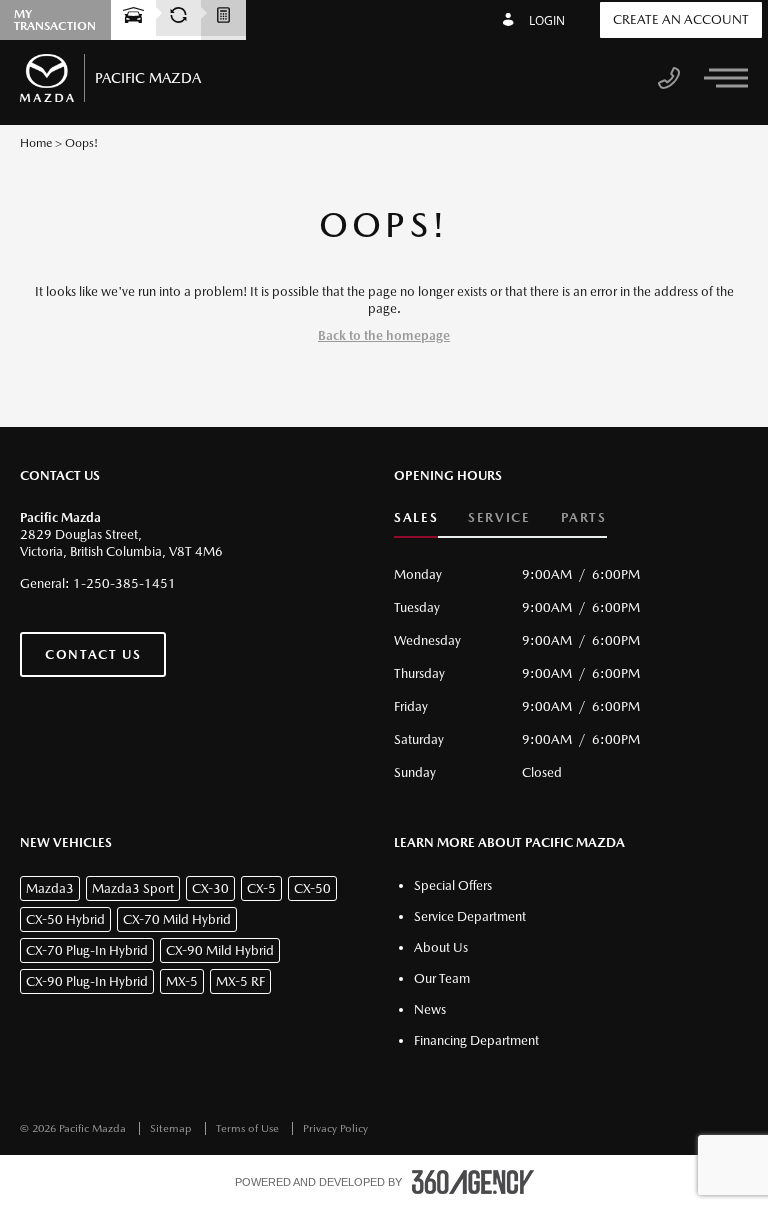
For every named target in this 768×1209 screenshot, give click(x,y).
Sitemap (172, 1128)
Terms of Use (249, 1128)
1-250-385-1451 (124, 583)
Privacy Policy (335, 1128)
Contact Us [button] (93, 654)
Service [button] (499, 517)
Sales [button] (416, 517)
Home (36, 143)
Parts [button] (584, 517)
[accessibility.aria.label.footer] (473, 1182)
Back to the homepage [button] (384, 335)
